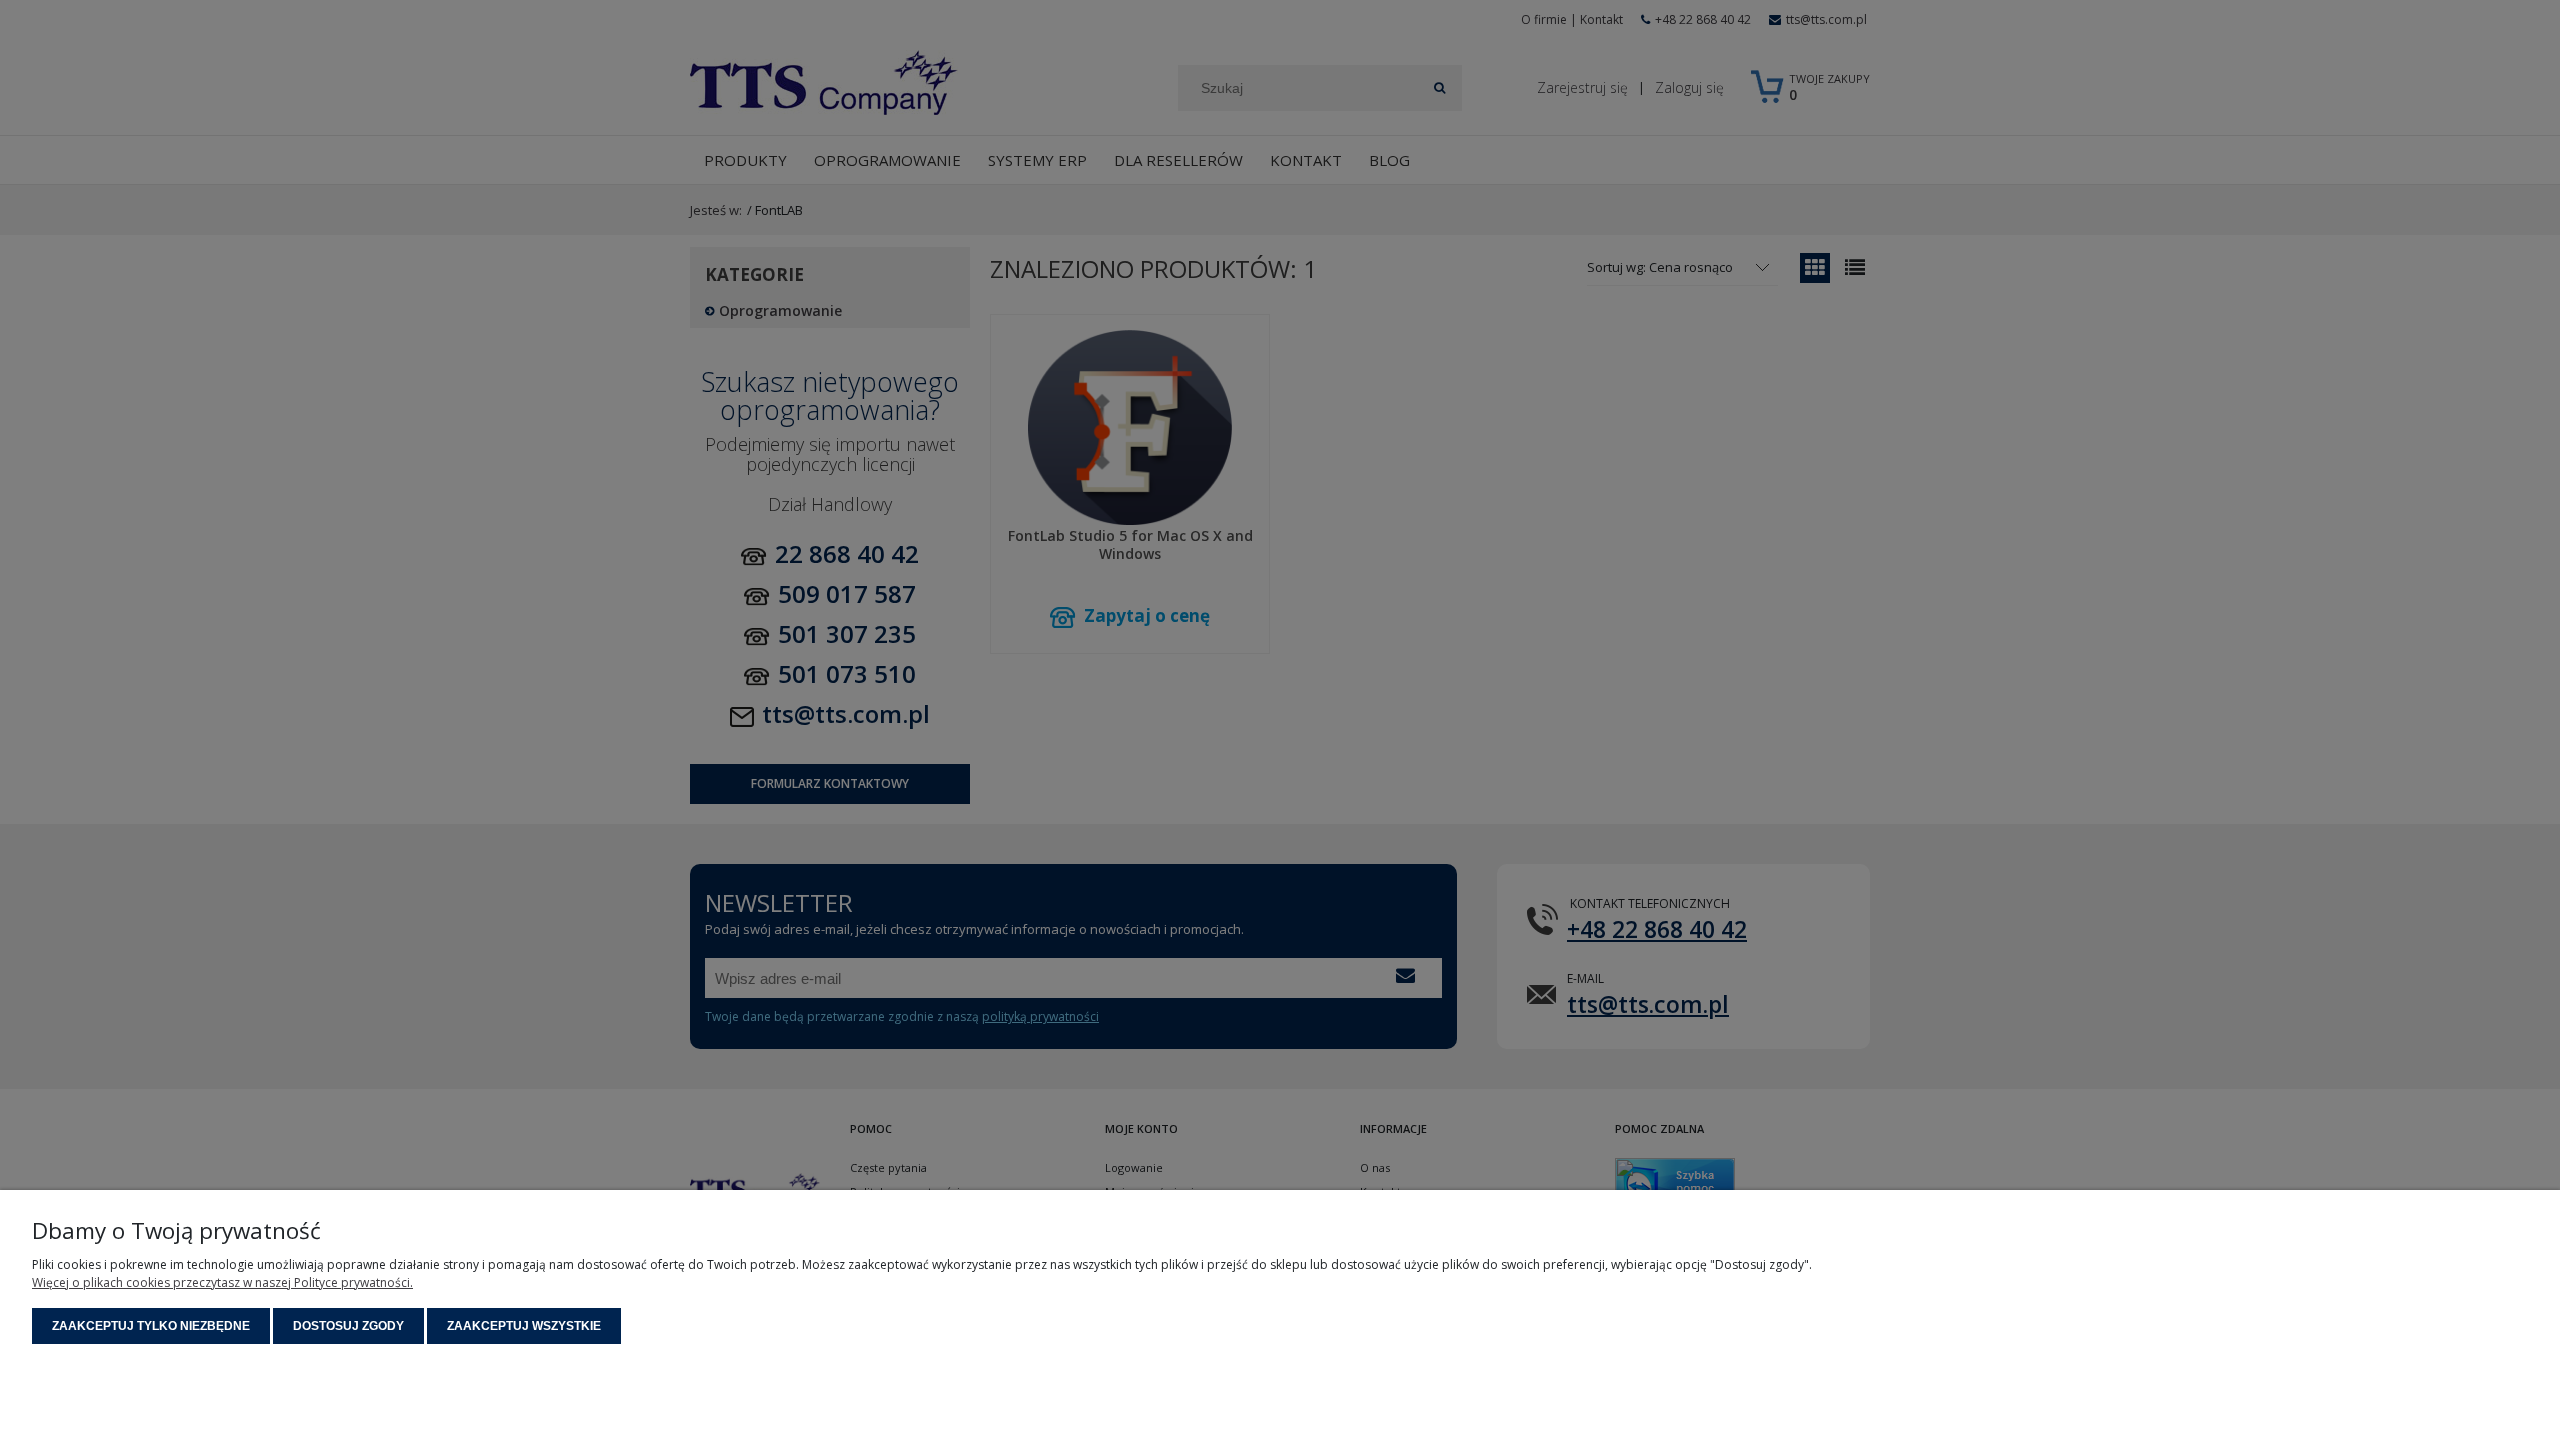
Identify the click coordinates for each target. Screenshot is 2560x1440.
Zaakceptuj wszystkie (524, 1326)
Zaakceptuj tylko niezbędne (151, 1326)
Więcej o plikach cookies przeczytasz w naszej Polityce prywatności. (222, 1282)
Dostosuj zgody (348, 1326)
